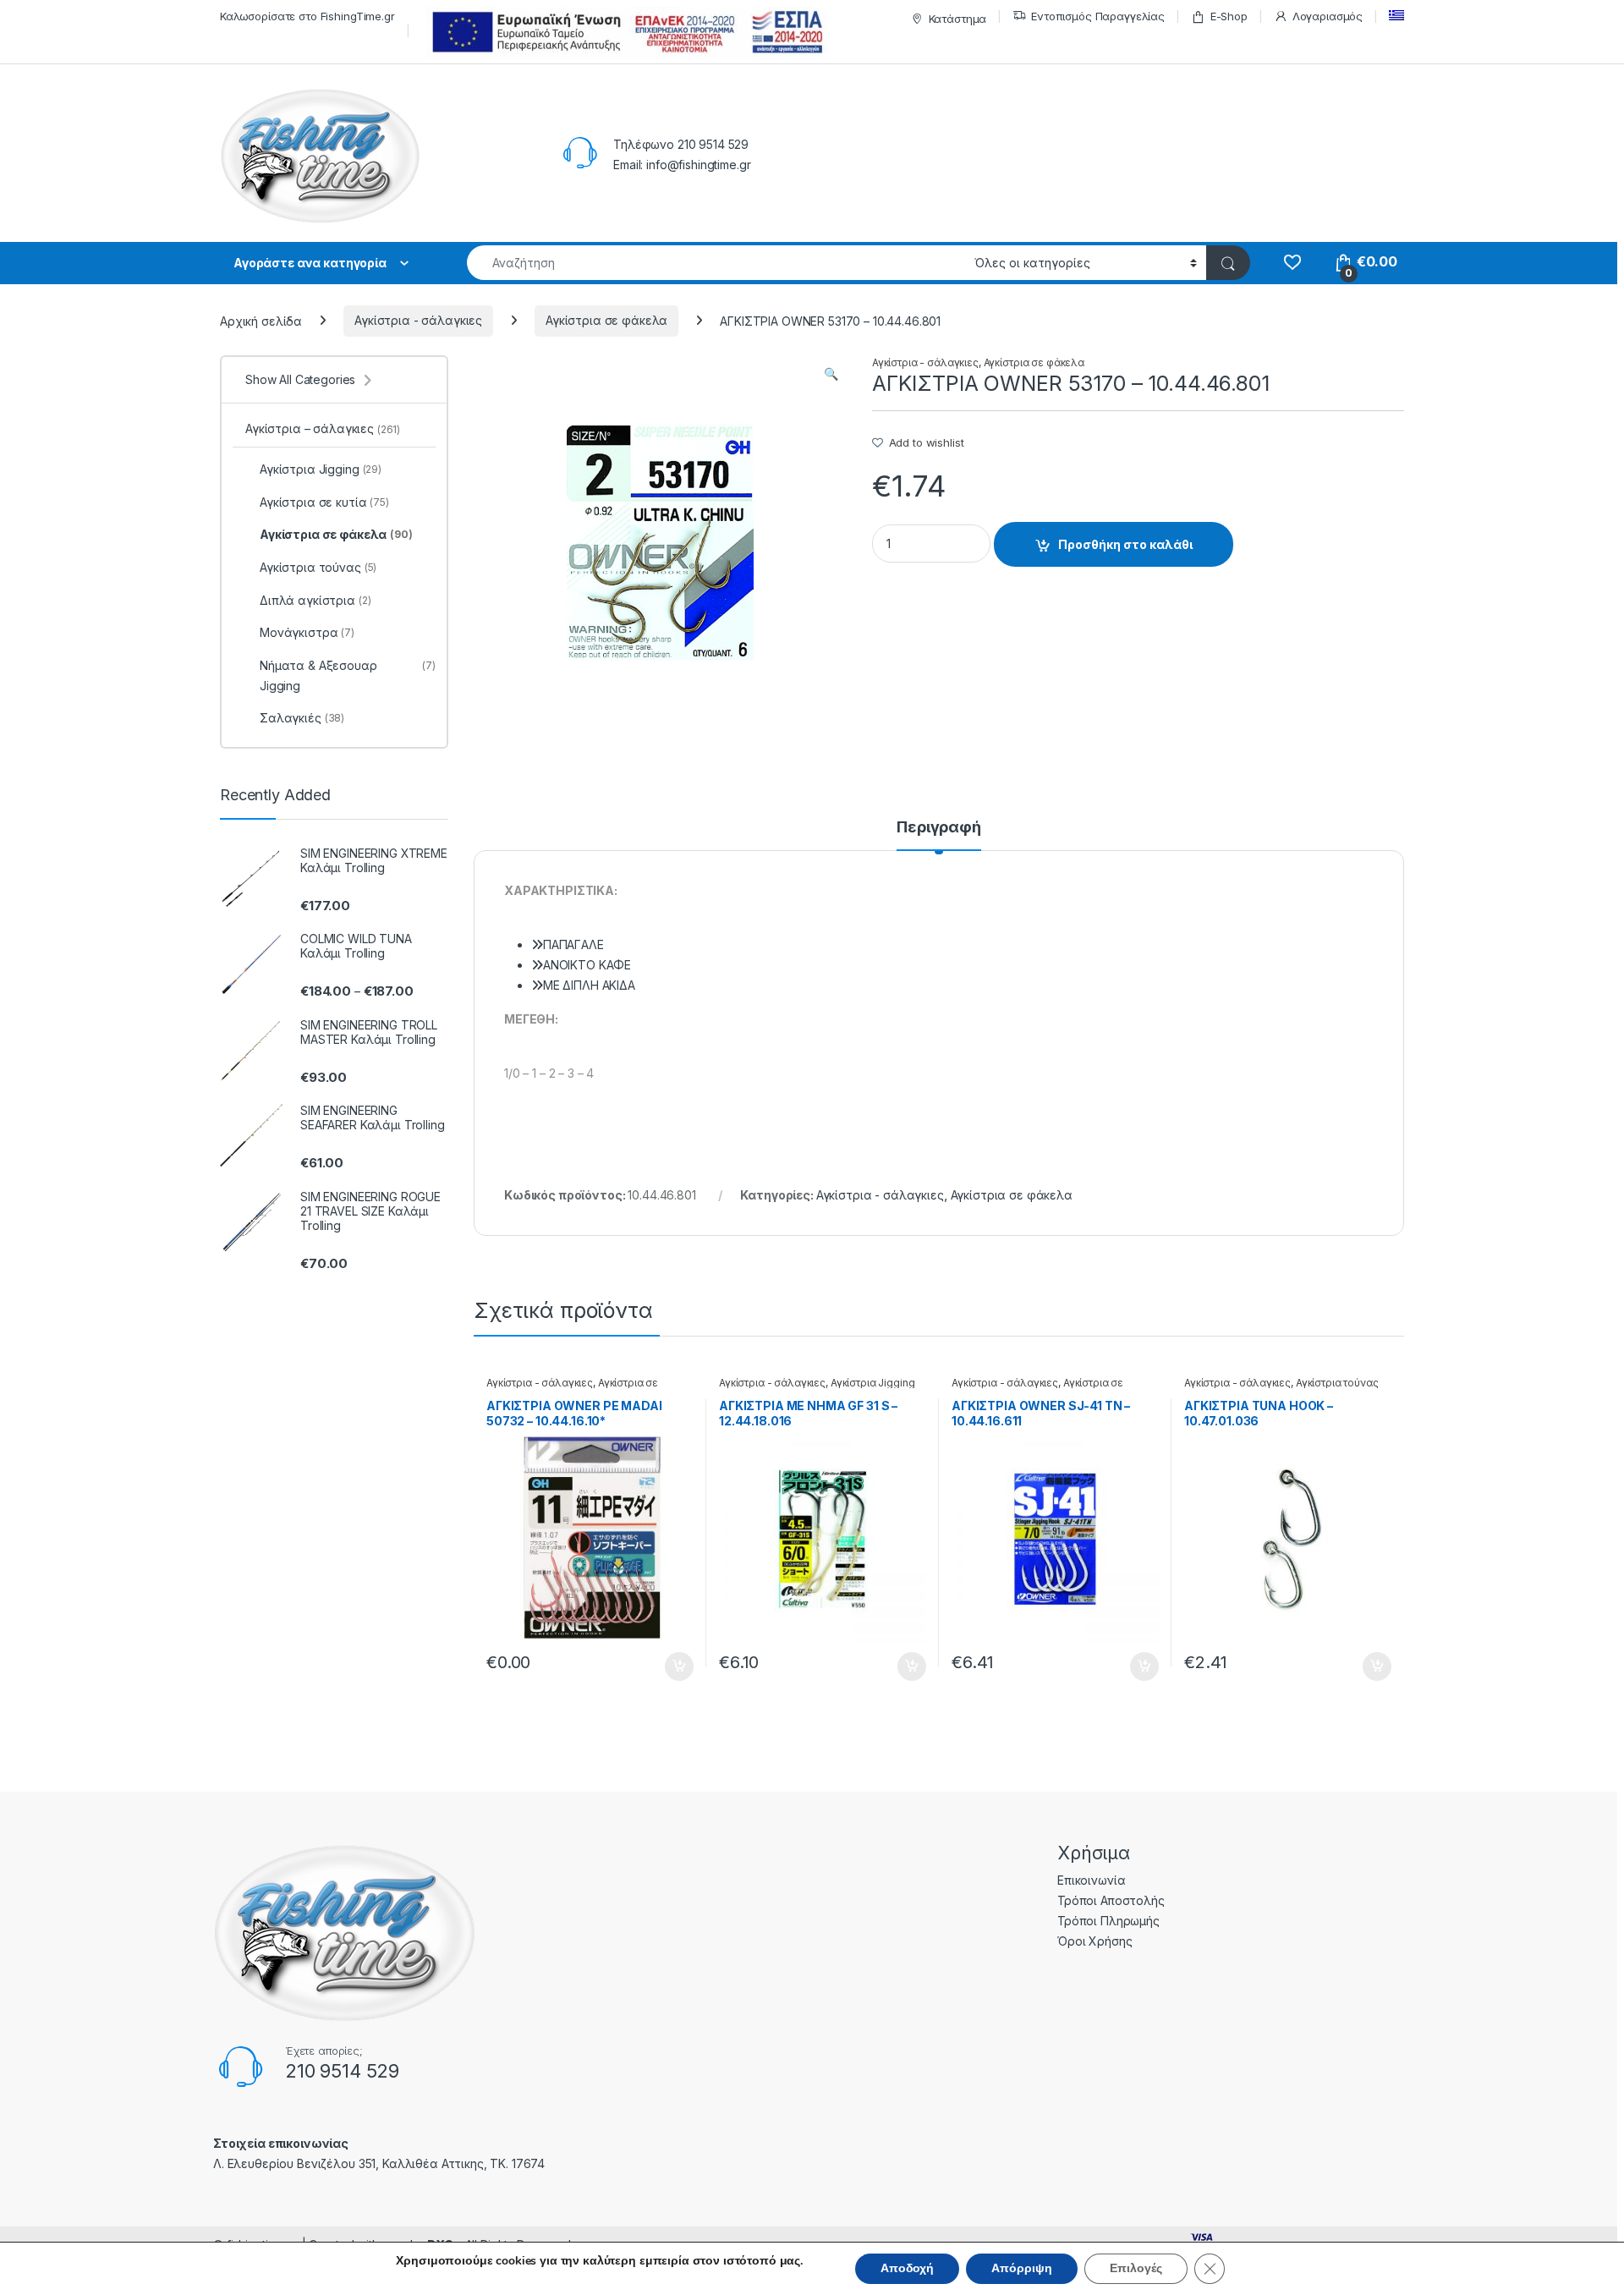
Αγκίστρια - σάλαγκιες (418, 320)
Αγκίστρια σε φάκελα (606, 320)
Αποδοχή (907, 2268)
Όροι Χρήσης (1095, 1941)
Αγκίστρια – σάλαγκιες (323, 428)
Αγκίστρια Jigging (873, 1383)
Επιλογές (1136, 2268)
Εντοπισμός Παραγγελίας (1098, 16)
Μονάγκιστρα (307, 632)
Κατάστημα (958, 19)
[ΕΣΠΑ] (625, 32)
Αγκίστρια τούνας (1337, 1383)
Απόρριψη (1022, 2268)
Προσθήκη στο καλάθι (1125, 544)
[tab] (939, 835)
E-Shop (1229, 16)
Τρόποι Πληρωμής (1108, 1921)
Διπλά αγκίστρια (315, 600)
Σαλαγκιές (302, 718)
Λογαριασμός (1328, 16)
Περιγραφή (939, 828)
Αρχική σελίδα (261, 320)
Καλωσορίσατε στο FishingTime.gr (307, 16)
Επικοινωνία (1091, 1880)
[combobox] (716, 263)
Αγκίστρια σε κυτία (324, 502)
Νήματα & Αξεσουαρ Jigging (348, 675)
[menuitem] (1396, 16)
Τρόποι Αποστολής (1111, 1900)
